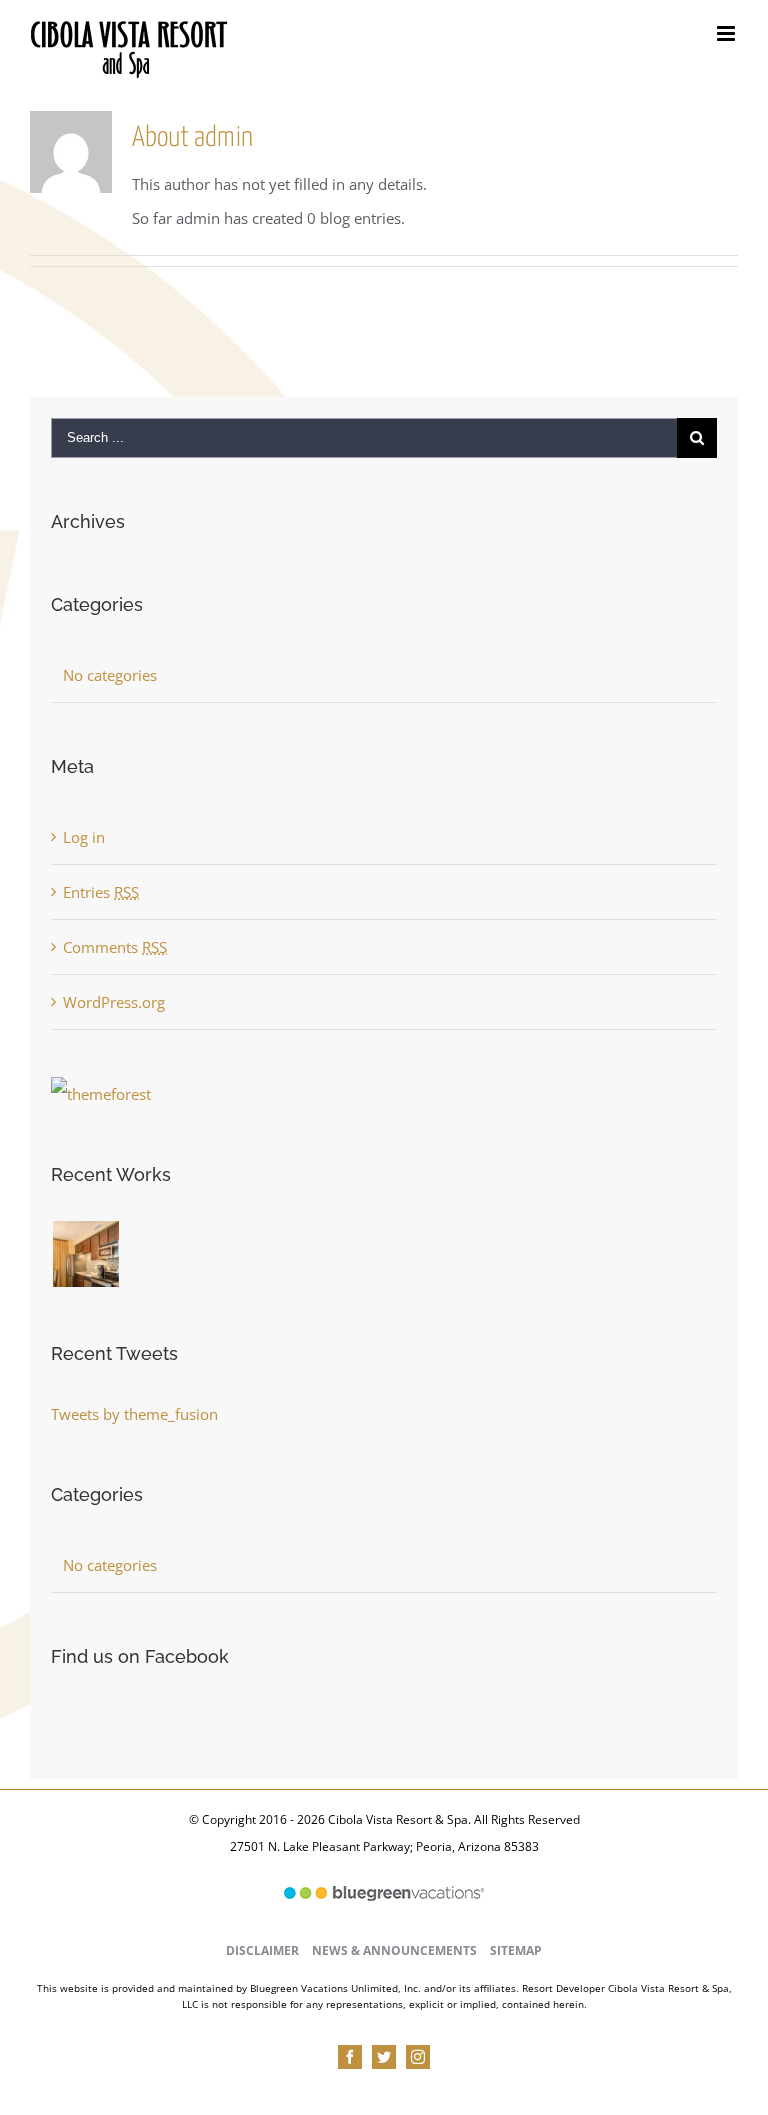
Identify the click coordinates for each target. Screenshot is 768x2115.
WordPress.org (114, 1002)
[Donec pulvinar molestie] (153, 1241)
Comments (115, 947)
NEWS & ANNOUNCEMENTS (394, 1950)
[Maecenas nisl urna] (167, 1241)
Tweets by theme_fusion (134, 1414)
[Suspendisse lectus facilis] (146, 1241)
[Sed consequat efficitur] (174, 1241)
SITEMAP (516, 1950)
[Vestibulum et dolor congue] (160, 1241)
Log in (84, 837)
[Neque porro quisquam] (125, 1241)
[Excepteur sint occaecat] (139, 1241)
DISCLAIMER (262, 1950)
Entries (101, 892)
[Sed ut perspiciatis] (132, 1241)
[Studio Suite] (85, 1254)
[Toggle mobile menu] (727, 33)
